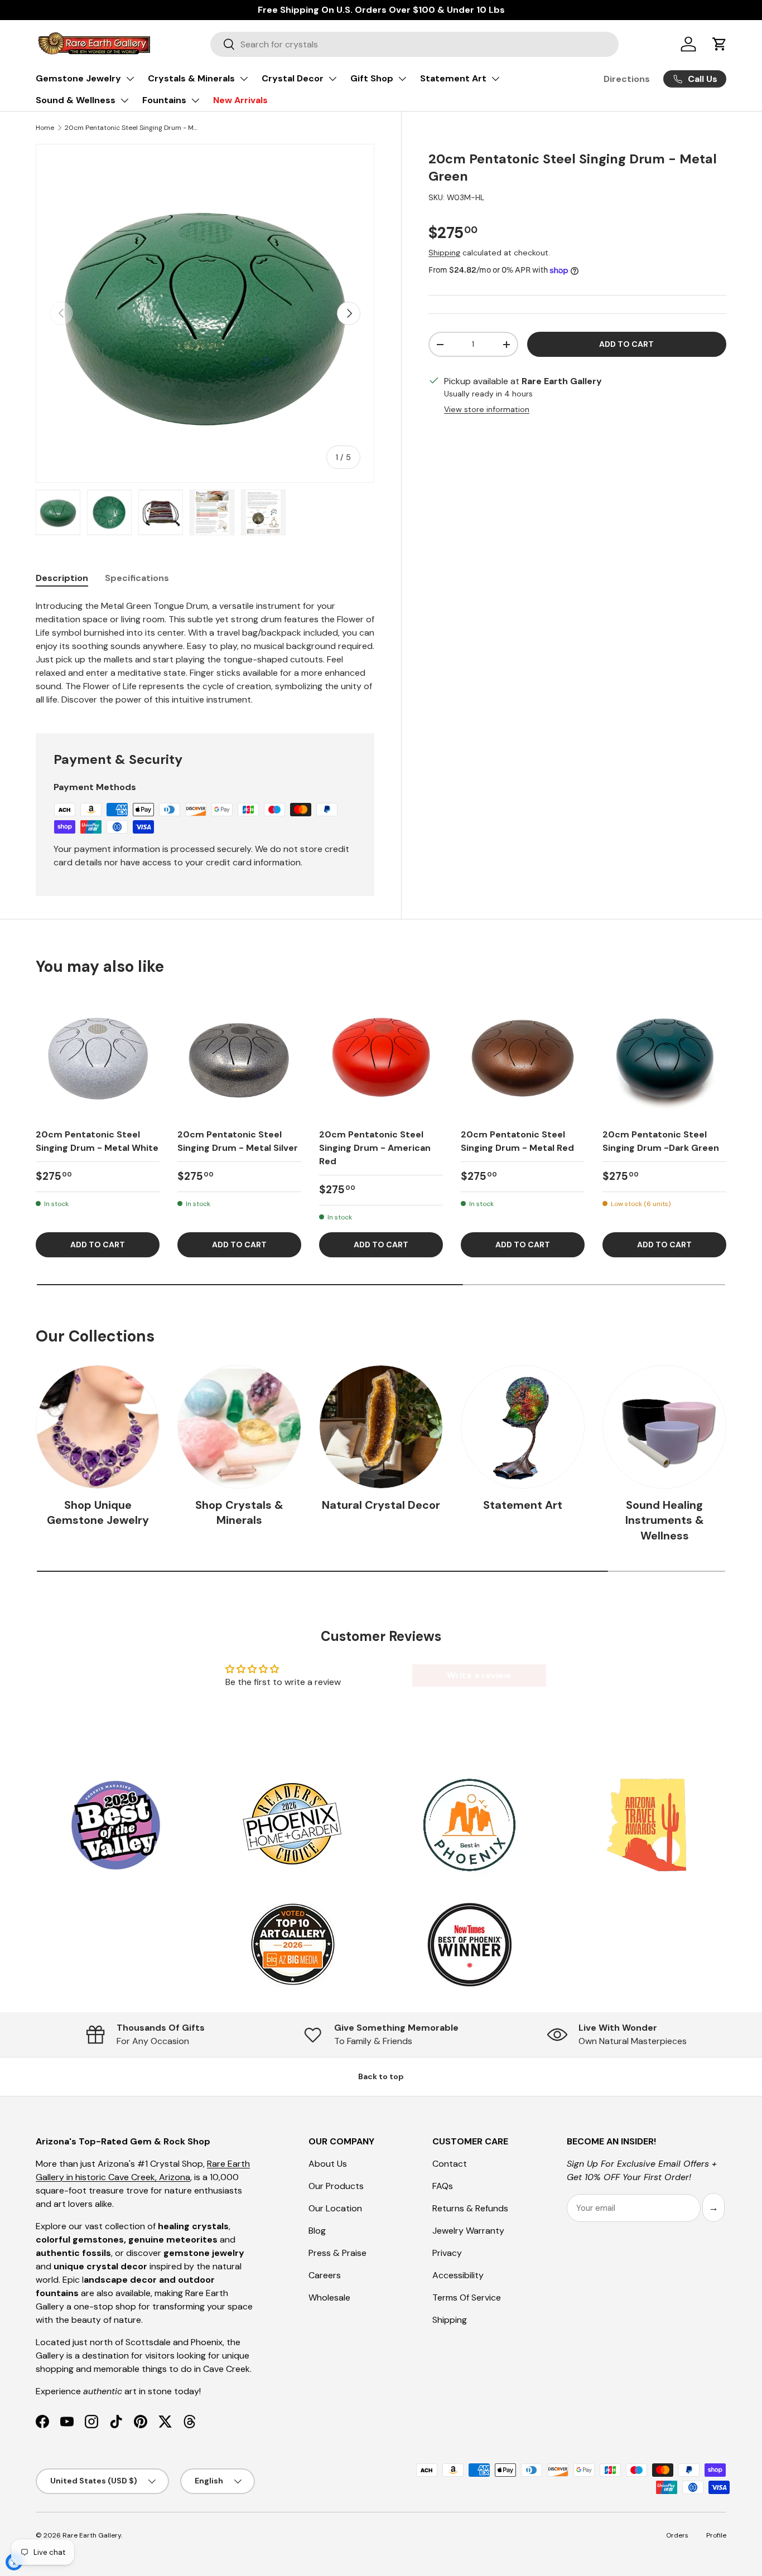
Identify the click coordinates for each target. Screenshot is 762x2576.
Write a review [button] (479, 1675)
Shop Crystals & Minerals (239, 1513)
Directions (627, 79)
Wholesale (329, 2297)
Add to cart (626, 344)
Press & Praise (337, 2253)
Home (45, 128)
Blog (317, 2231)
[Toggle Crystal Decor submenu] (332, 79)
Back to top (381, 2076)
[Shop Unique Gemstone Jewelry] (98, 1427)
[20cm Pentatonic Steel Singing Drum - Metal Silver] (239, 1057)
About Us (328, 2164)
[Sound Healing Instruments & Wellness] (664, 1427)
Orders (677, 2535)
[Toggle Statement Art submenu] (495, 79)
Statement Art (453, 78)
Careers (325, 2275)
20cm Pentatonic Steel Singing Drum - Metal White (97, 1141)
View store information (487, 409)
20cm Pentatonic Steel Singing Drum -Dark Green (661, 1141)
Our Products (336, 2186)
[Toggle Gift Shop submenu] (402, 79)
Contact (450, 2164)
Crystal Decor (293, 78)
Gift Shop (372, 78)
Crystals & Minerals (191, 78)
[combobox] (414, 44)
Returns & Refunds (470, 2208)
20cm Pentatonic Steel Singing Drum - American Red (375, 1148)
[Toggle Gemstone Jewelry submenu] (130, 79)
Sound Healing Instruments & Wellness (665, 1521)
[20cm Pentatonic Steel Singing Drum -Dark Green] (664, 1057)
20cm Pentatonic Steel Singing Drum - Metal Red (517, 1141)
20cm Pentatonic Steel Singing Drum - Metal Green (132, 128)
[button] (720, 44)
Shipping (444, 253)
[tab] (62, 578)
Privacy (447, 2253)
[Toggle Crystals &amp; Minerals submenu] (244, 79)
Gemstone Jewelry (78, 78)
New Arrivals (240, 100)
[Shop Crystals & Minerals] (239, 1427)
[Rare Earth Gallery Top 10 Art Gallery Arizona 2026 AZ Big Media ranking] (292, 1945)
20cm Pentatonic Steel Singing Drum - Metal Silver (238, 1141)
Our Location (335, 2208)
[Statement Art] (523, 1427)
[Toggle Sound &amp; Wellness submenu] (124, 100)
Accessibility (458, 2275)
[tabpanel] (205, 653)
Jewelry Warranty (468, 2231)
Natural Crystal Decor (381, 1505)
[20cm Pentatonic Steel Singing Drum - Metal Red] (523, 1057)
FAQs (443, 2186)
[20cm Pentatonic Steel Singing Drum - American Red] (381, 1057)
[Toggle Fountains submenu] (195, 100)
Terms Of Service (467, 2297)
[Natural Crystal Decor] (381, 1427)
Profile (716, 2535)
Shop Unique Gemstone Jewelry (98, 1513)
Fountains (164, 100)
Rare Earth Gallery (92, 2535)
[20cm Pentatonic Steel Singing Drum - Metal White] (98, 1057)
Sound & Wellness (76, 100)
